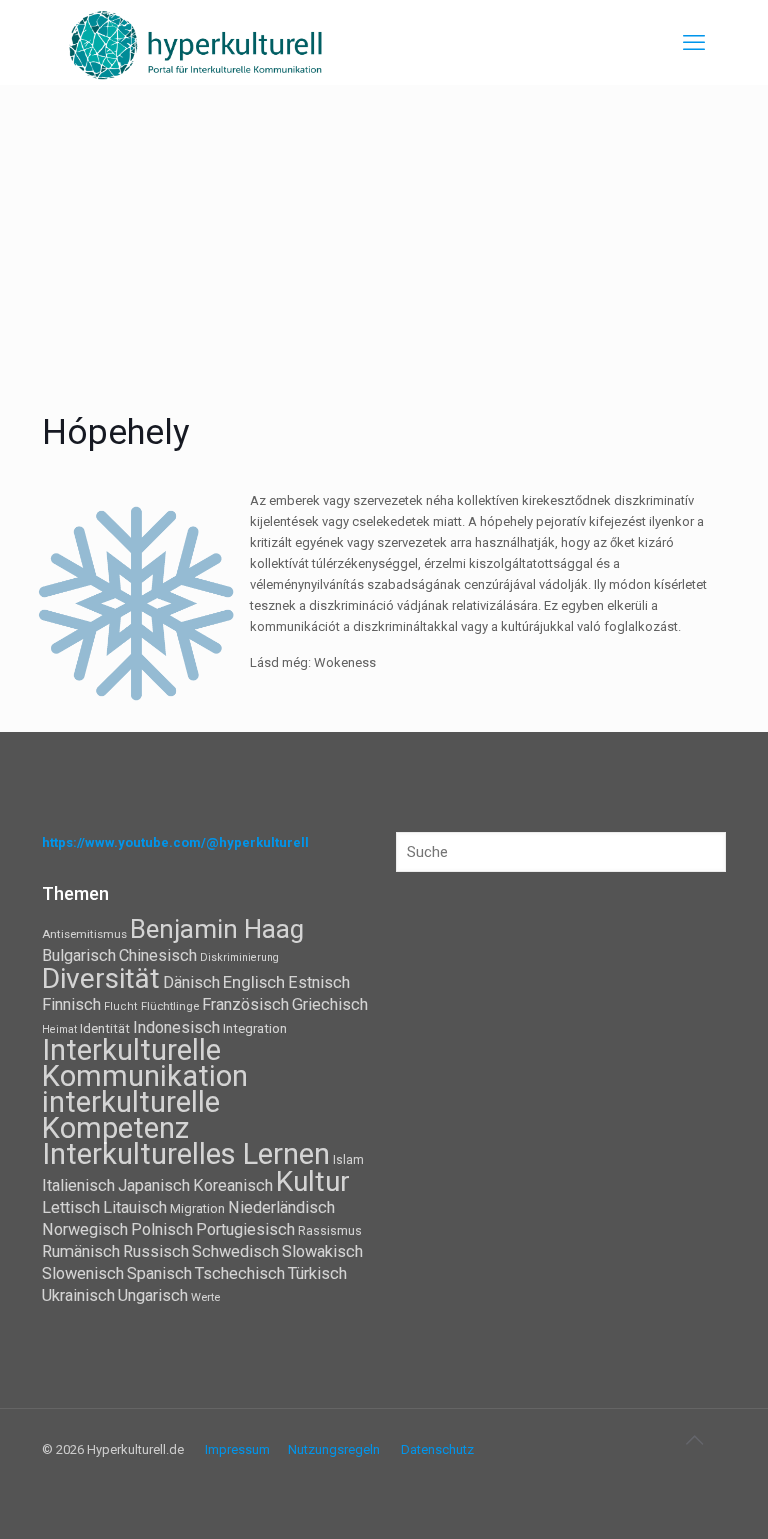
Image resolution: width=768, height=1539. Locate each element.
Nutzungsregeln (334, 1449)
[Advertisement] (384, 235)
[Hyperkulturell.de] (196, 42)
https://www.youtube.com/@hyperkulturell (175, 842)
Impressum (237, 1449)
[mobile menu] (694, 43)
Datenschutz (437, 1449)
